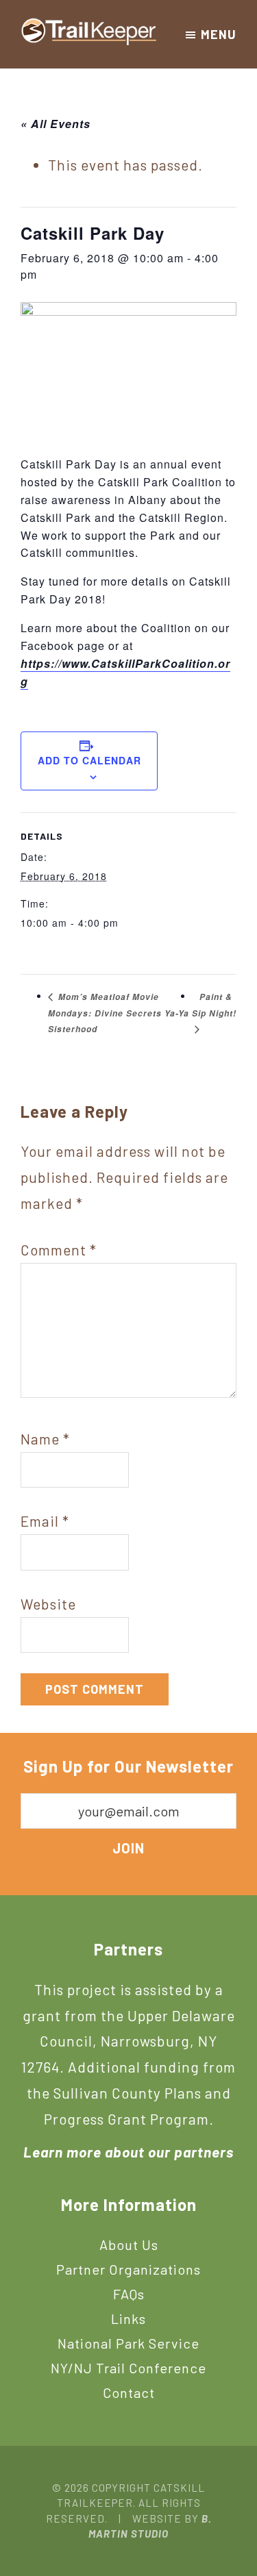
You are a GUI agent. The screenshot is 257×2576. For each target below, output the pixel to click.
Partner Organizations (128, 2269)
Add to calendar (89, 760)
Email (45, 1521)
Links (128, 2318)
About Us (129, 2244)
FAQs (129, 2294)
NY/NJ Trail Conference (128, 2368)
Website (48, 1604)
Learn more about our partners (128, 2152)
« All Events (56, 124)
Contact (129, 2392)
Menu (219, 34)
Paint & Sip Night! (214, 1005)
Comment (59, 1250)
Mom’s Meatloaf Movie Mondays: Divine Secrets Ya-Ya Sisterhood (119, 1013)
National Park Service (128, 2343)
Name (45, 1439)
